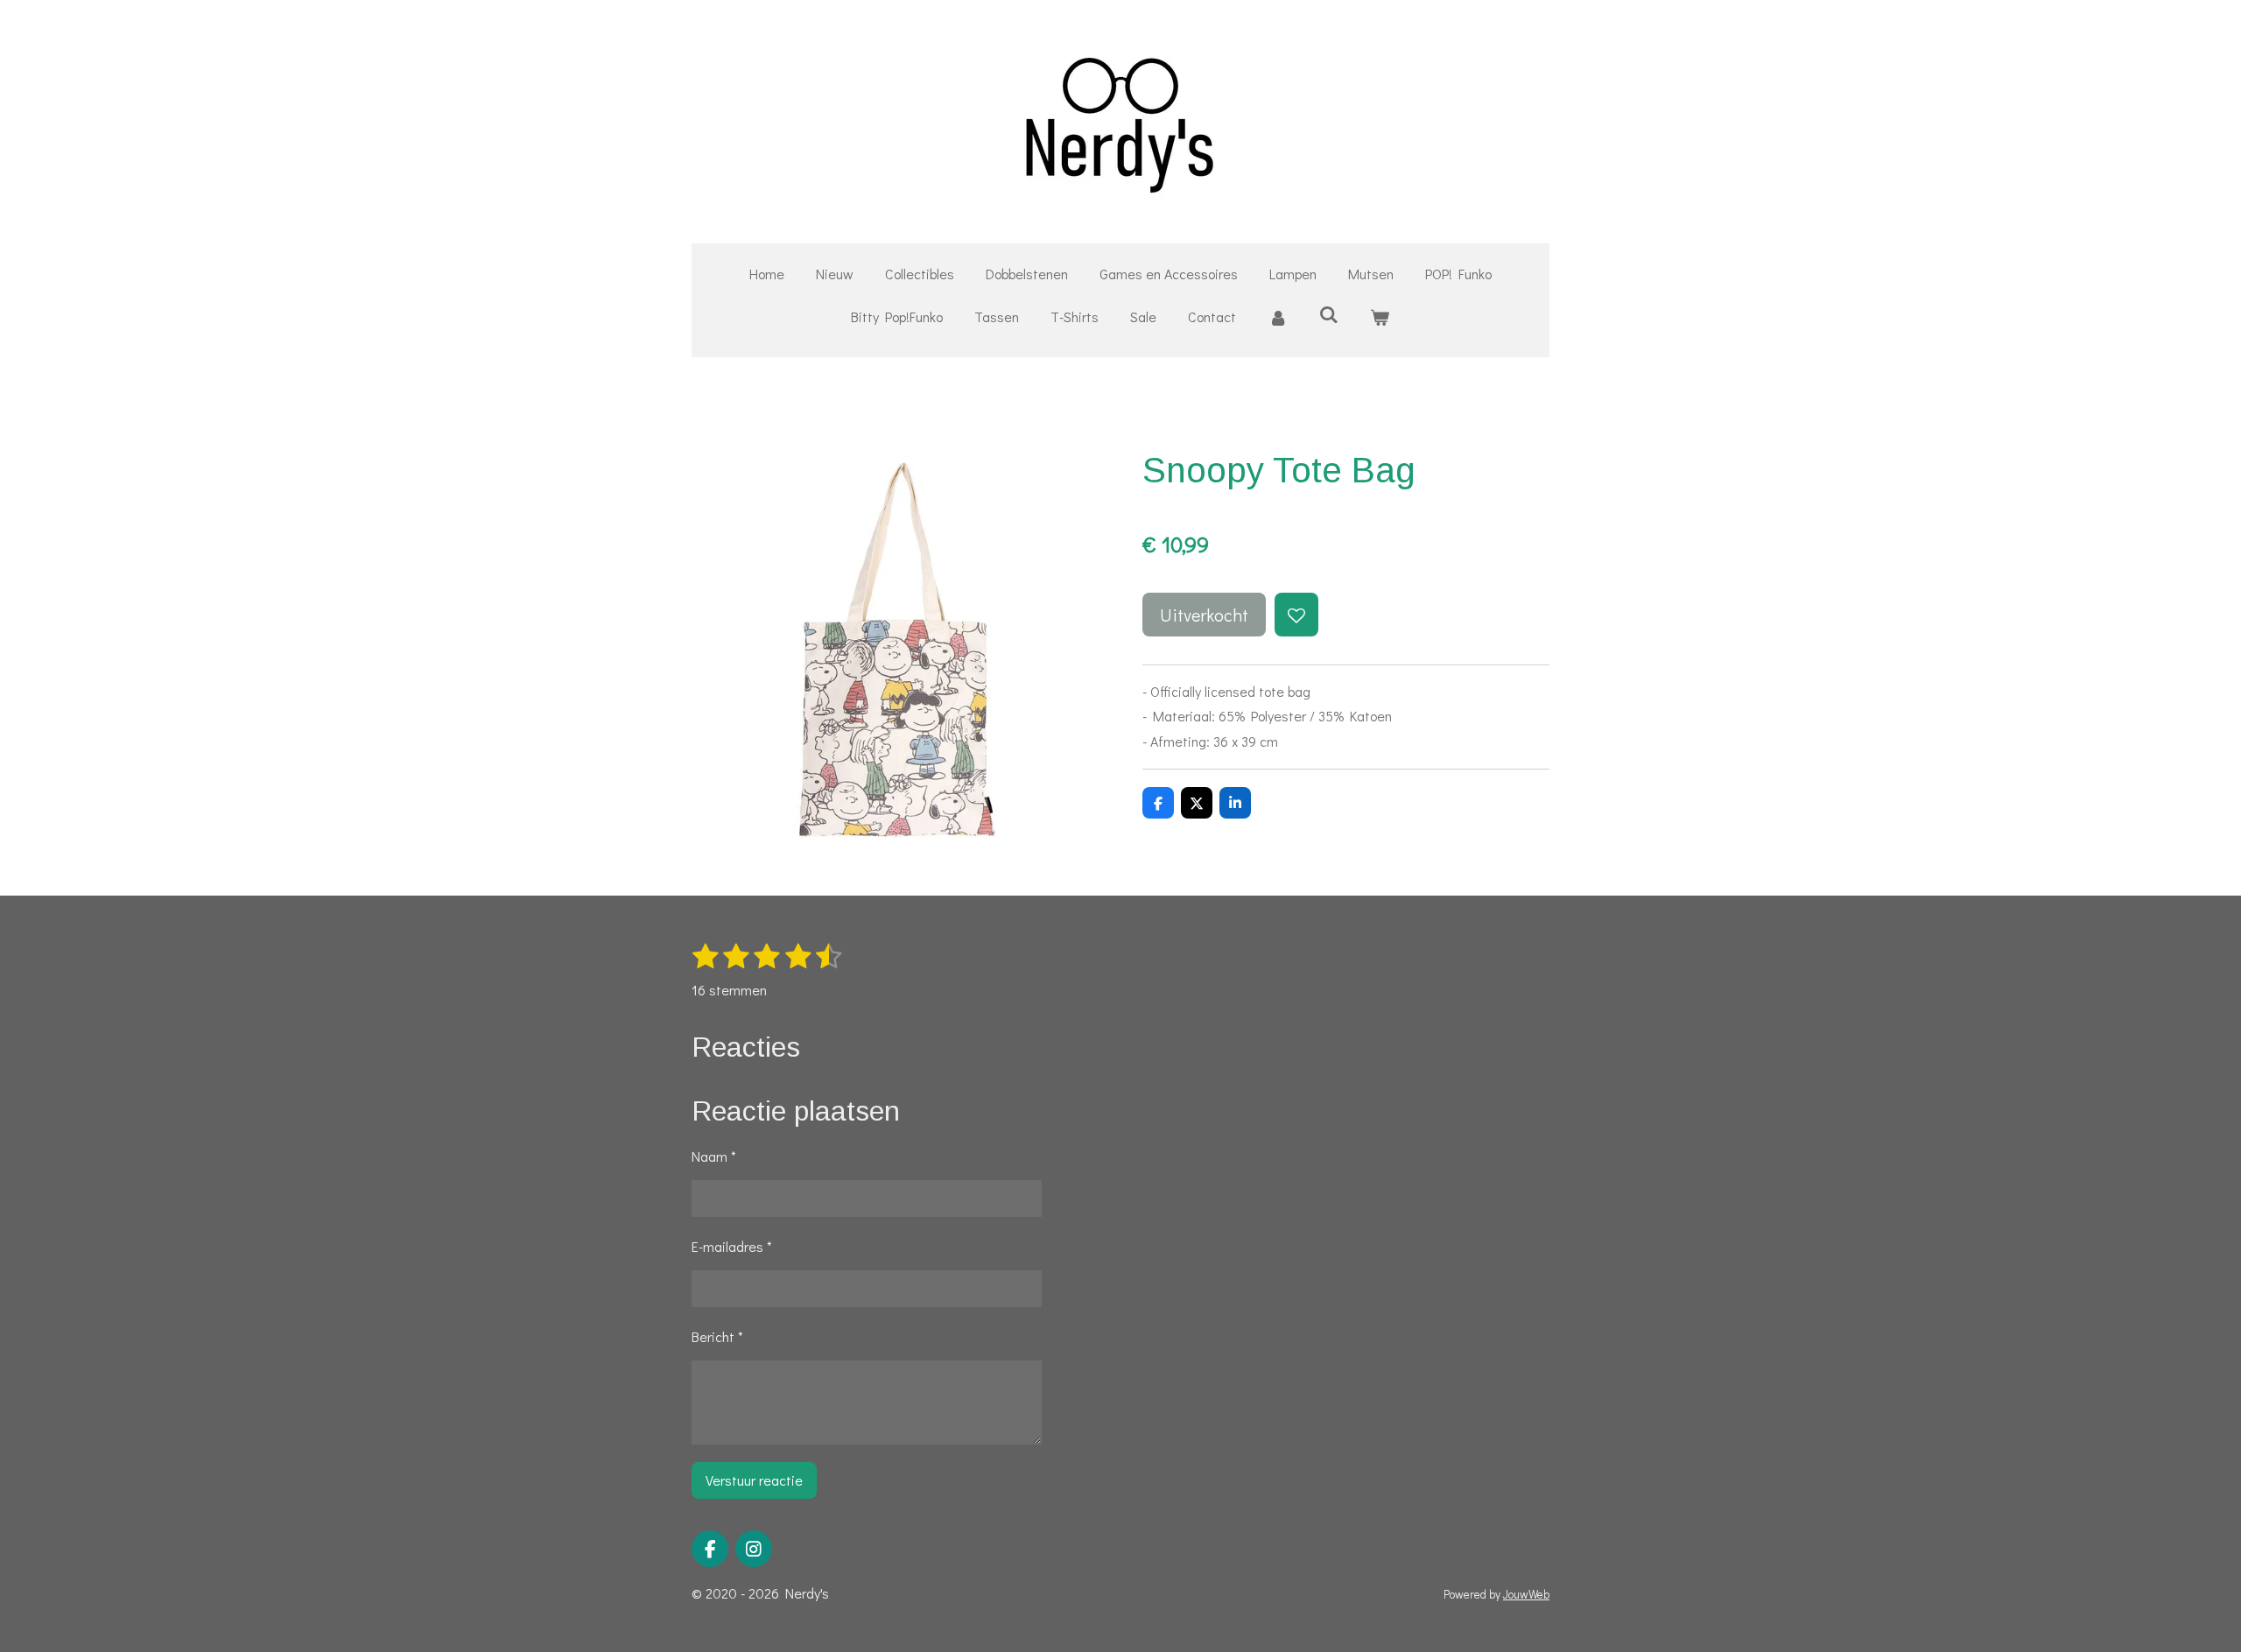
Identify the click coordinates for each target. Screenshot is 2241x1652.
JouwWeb (1526, 1594)
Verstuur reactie (754, 1480)
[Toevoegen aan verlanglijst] (1296, 615)
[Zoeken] (1329, 314)
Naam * (714, 1156)
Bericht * (717, 1336)
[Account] (1277, 317)
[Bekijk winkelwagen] (1380, 317)
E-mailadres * (732, 1246)
